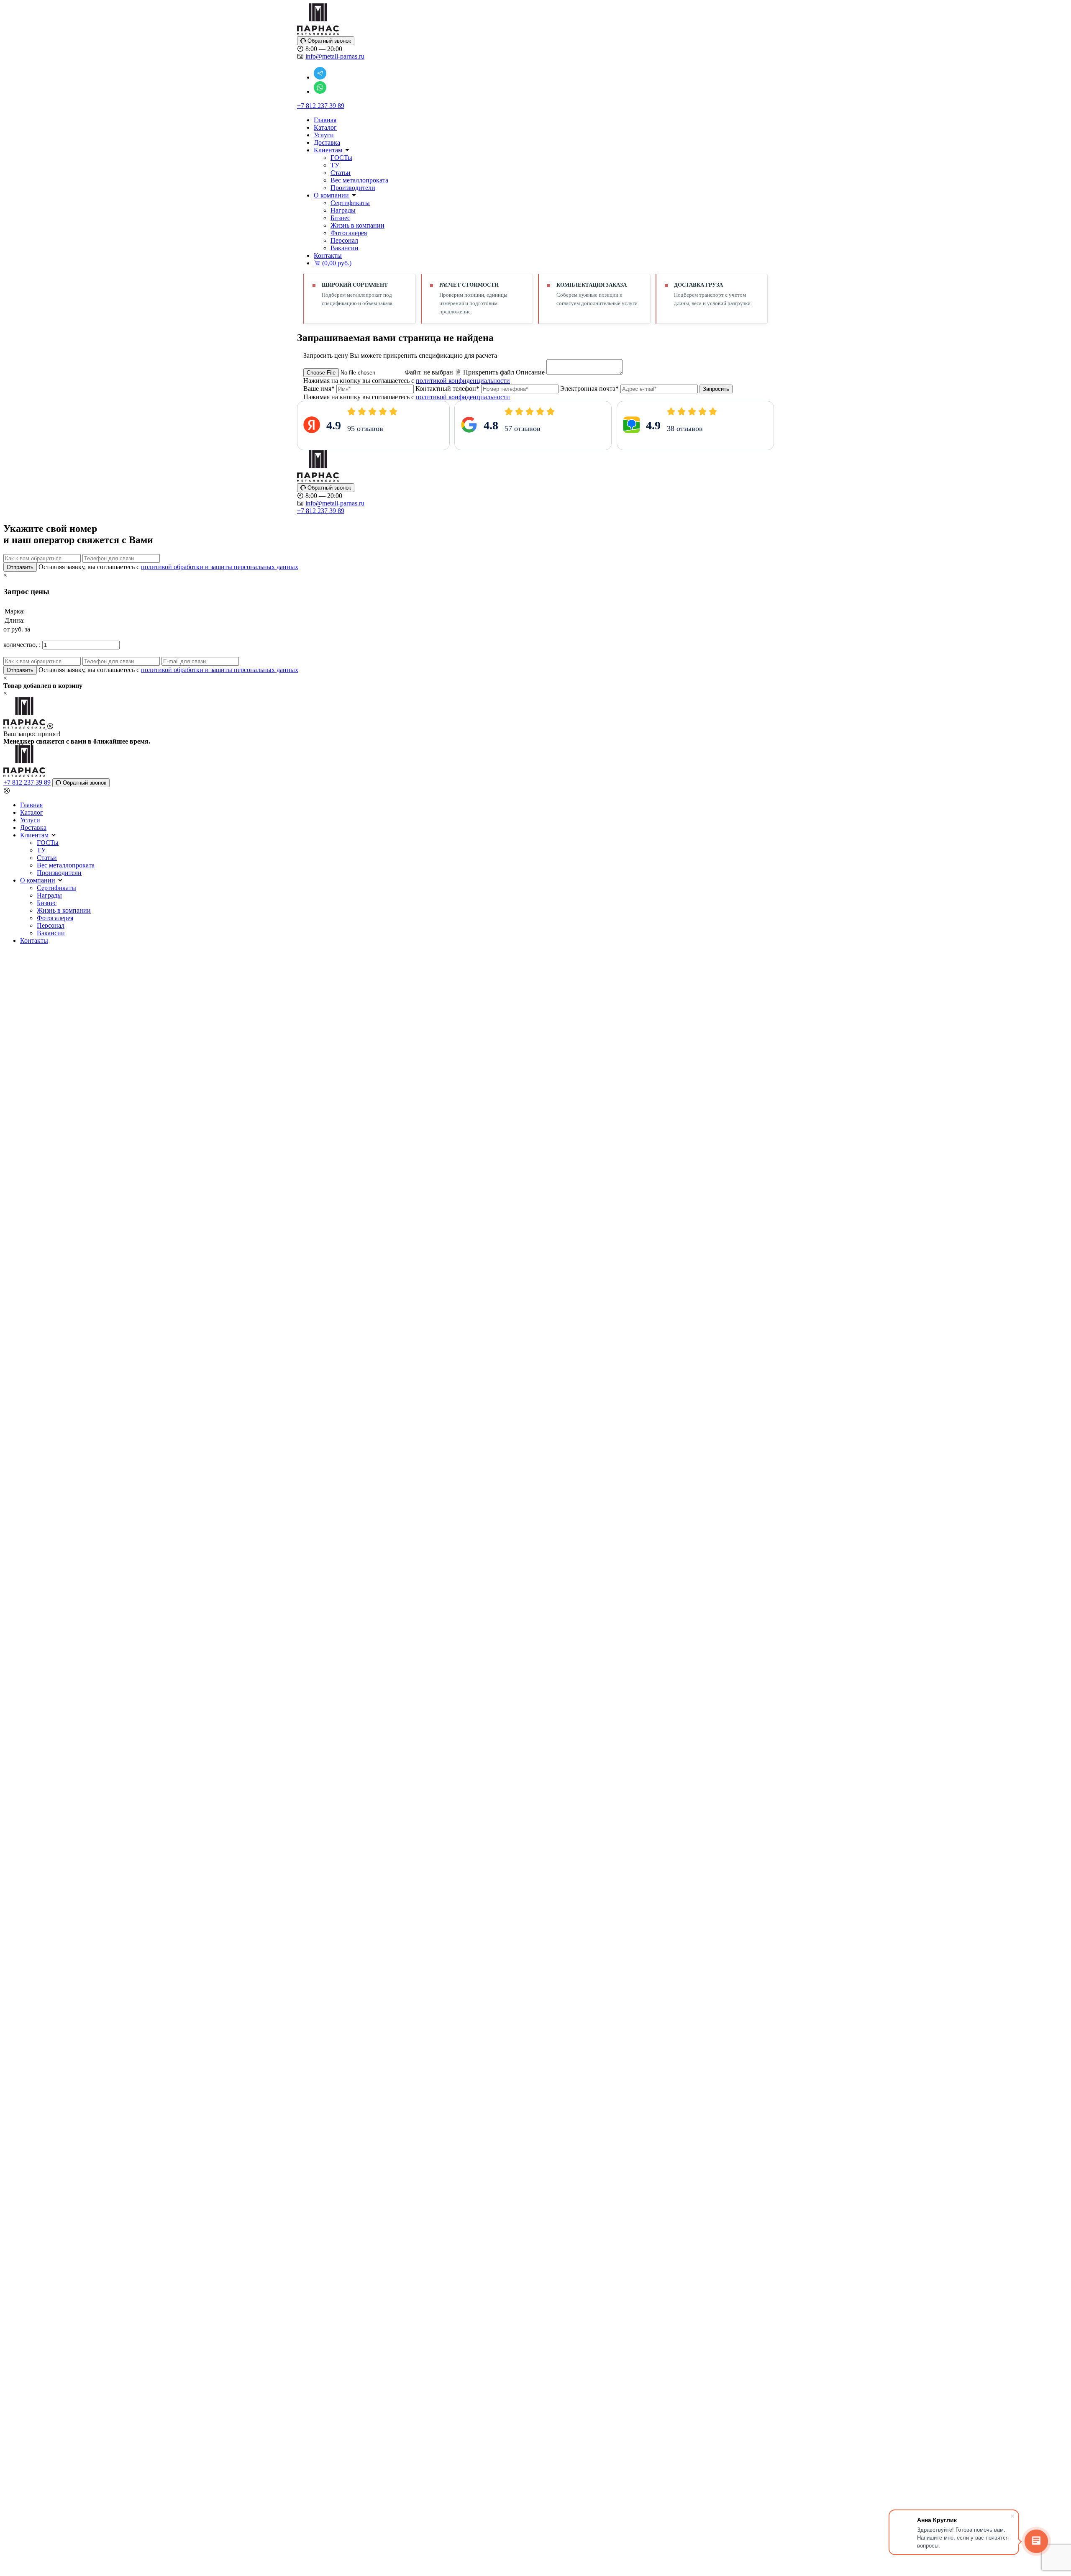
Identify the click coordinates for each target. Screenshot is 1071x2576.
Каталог (325, 127)
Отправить (20, 567)
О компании (331, 195)
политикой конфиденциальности (463, 381)
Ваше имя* (319, 389)
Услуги (324, 135)
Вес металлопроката (359, 180)
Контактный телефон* (447, 389)
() (337, 263)
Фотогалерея (349, 233)
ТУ (335, 165)
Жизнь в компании (357, 225)
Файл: (429, 372)
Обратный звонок (328, 41)
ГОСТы (341, 158)
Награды (343, 210)
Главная (325, 120)
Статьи (341, 173)
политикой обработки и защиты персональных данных (220, 567)
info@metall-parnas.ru (335, 56)
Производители (353, 188)
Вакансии (345, 248)
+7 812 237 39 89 (321, 106)
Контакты (328, 255)
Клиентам (328, 150)
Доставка (327, 142)
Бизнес (340, 218)
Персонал (344, 240)
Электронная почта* (589, 389)
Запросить (716, 389)
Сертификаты (350, 203)
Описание (530, 372)
